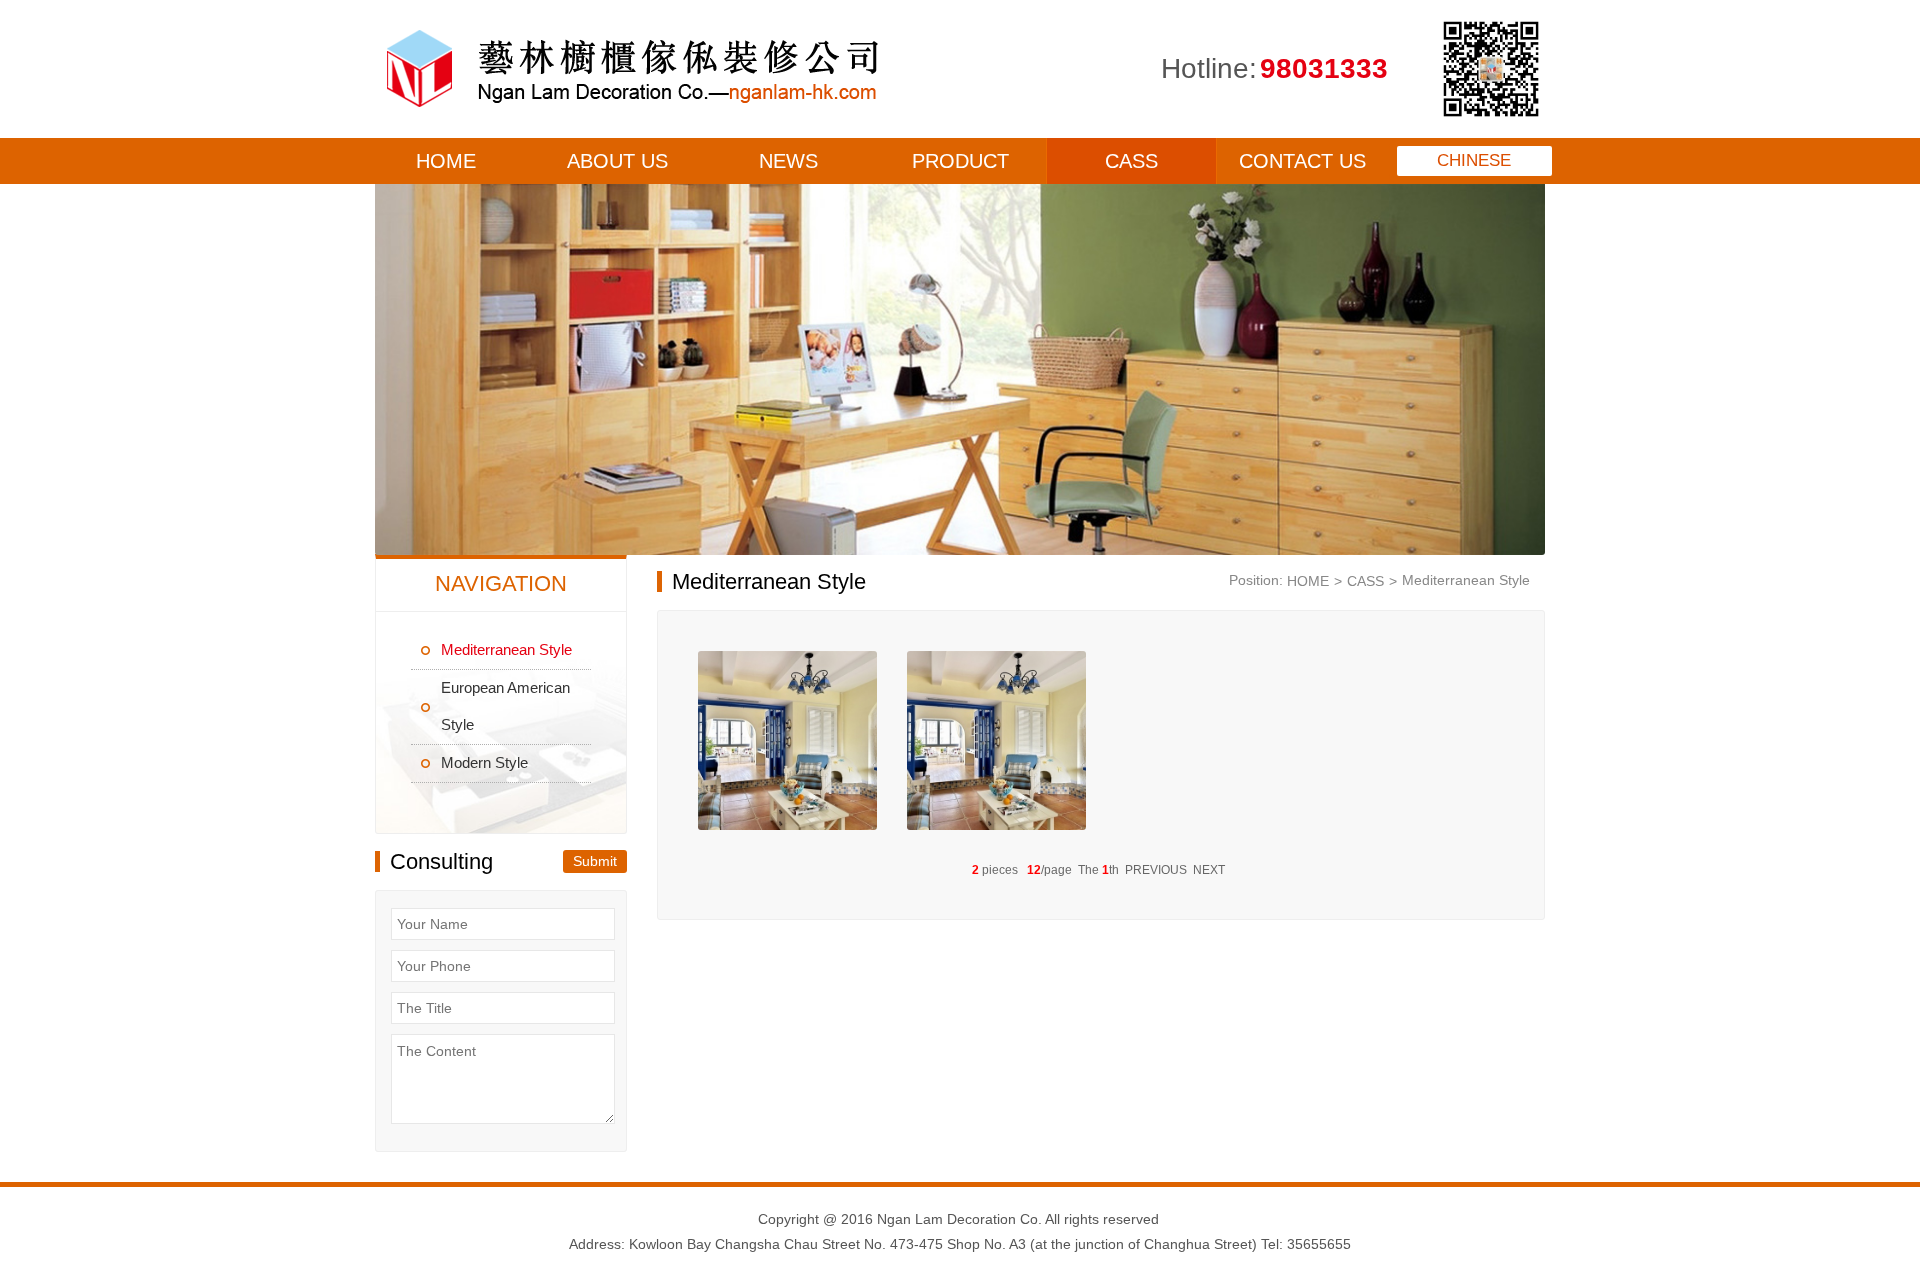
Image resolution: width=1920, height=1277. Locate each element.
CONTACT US (1302, 161)
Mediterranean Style (506, 649)
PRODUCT (960, 161)
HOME (446, 161)
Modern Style (484, 762)
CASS (1131, 161)
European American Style (505, 706)
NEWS (788, 161)
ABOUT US (617, 161)
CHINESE (1474, 160)
